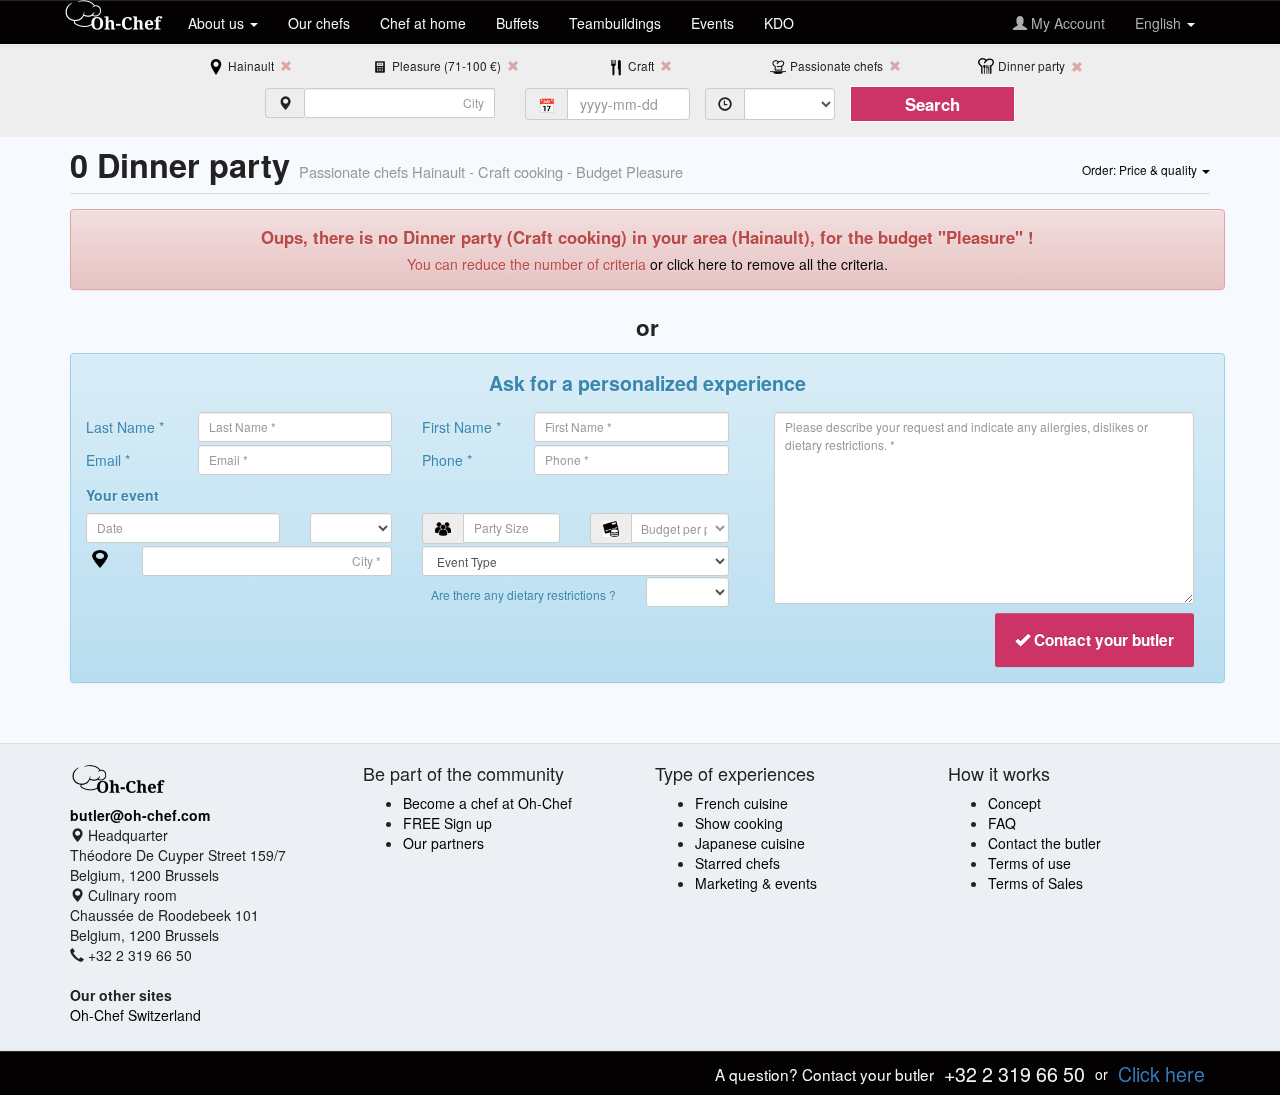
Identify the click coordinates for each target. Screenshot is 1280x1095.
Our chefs (319, 23)
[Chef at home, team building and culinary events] (114, 17)
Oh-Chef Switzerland (135, 1015)
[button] (1146, 169)
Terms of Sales (1035, 883)
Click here (1161, 1073)
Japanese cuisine (750, 843)
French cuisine (741, 803)
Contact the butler (1044, 843)
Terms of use (1029, 863)
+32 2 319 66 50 (1014, 1073)
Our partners (443, 843)
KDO (779, 23)
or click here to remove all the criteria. (769, 264)
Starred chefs (737, 863)
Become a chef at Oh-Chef (487, 803)
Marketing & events (756, 883)
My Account (1066, 23)
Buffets (517, 23)
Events (712, 23)
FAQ (1002, 823)
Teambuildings (615, 23)
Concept (1014, 803)
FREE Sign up (447, 823)
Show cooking (739, 823)
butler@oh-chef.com (140, 815)
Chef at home (423, 23)
